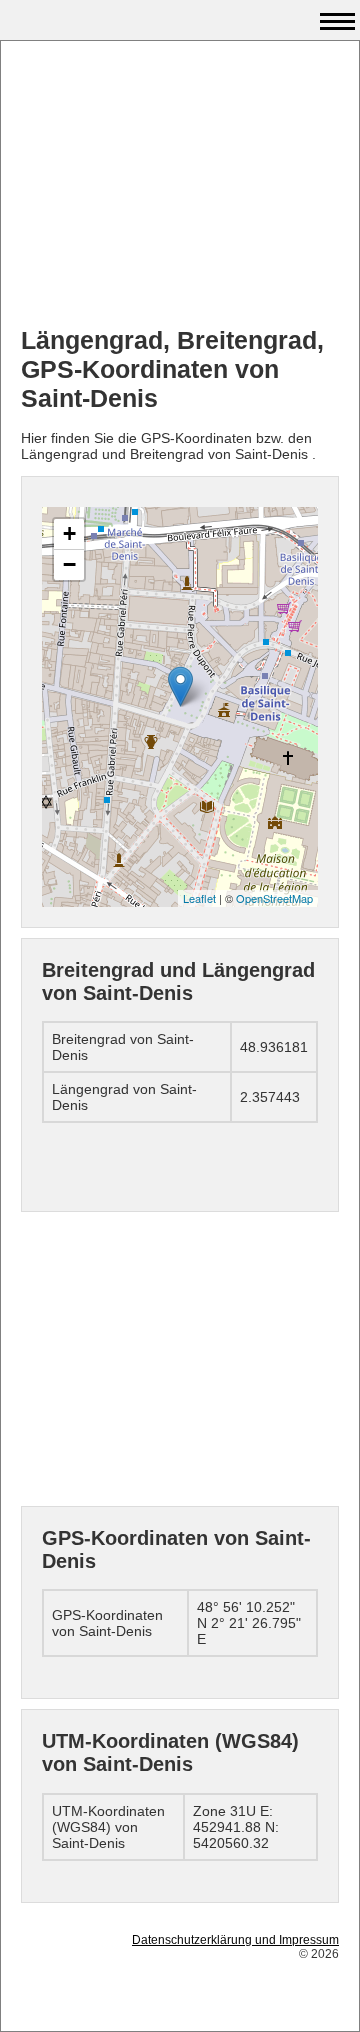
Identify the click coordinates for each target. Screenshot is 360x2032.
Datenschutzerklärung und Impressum (235, 1940)
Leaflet (199, 898)
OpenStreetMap (274, 898)
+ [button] (69, 533)
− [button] (69, 564)
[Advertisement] (180, 186)
